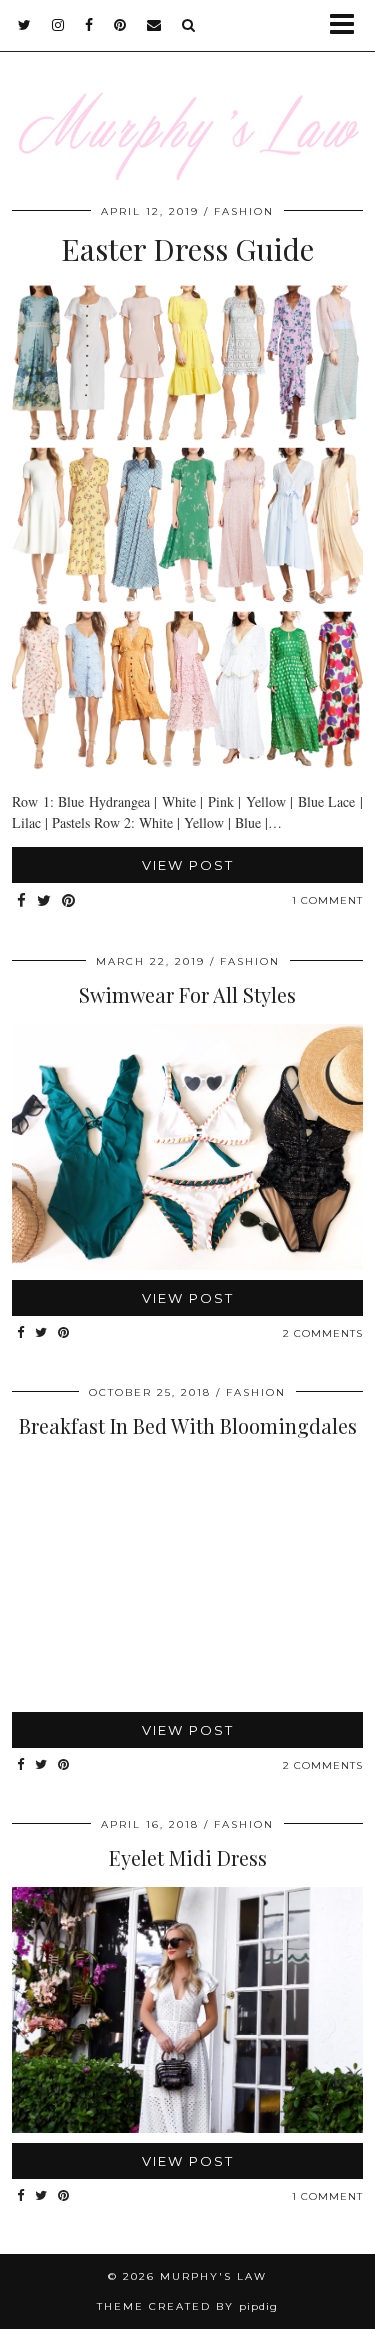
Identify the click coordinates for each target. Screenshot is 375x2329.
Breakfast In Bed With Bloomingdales (188, 1425)
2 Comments (323, 1333)
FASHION (244, 211)
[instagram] (58, 25)
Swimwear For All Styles (187, 994)
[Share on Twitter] (44, 901)
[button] (348, 25)
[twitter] (25, 25)
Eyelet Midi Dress (188, 1857)
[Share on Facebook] (22, 901)
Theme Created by (187, 2306)
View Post (188, 865)
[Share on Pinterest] (69, 901)
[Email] (154, 25)
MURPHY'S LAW (213, 2276)
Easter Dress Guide (187, 249)
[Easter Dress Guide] (187, 766)
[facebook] (89, 25)
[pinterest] (120, 25)
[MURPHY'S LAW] (187, 102)
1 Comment (327, 900)
